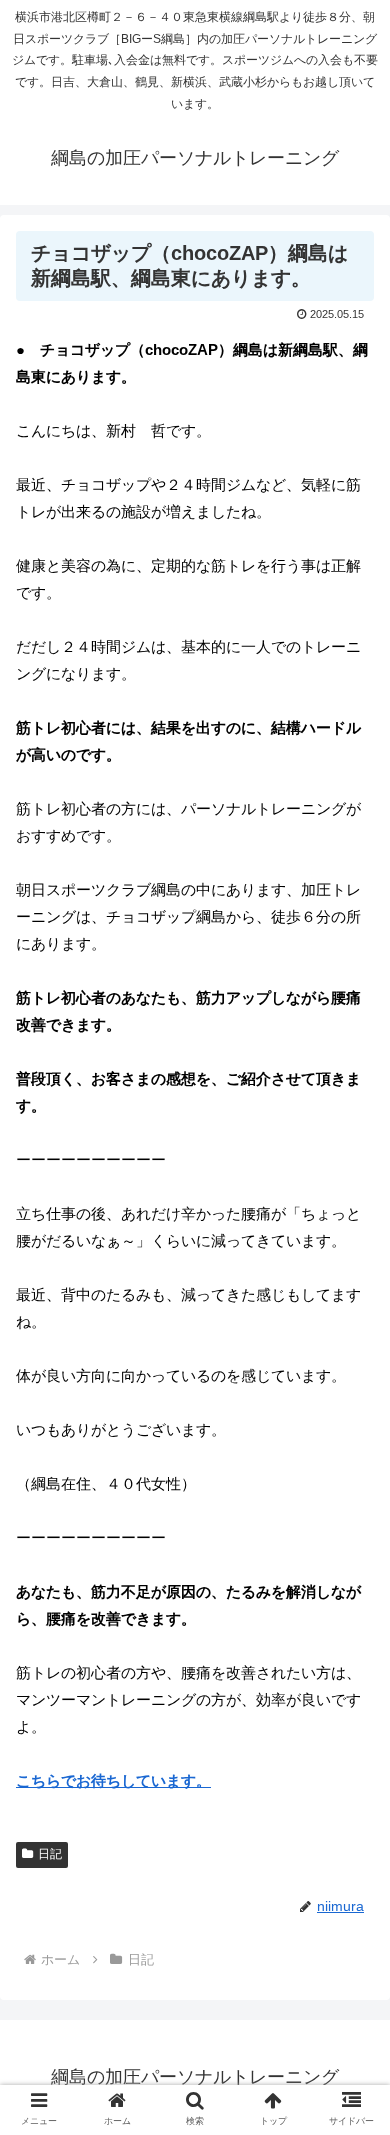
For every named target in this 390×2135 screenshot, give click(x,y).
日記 (50, 1854)
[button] (350, 1784)
